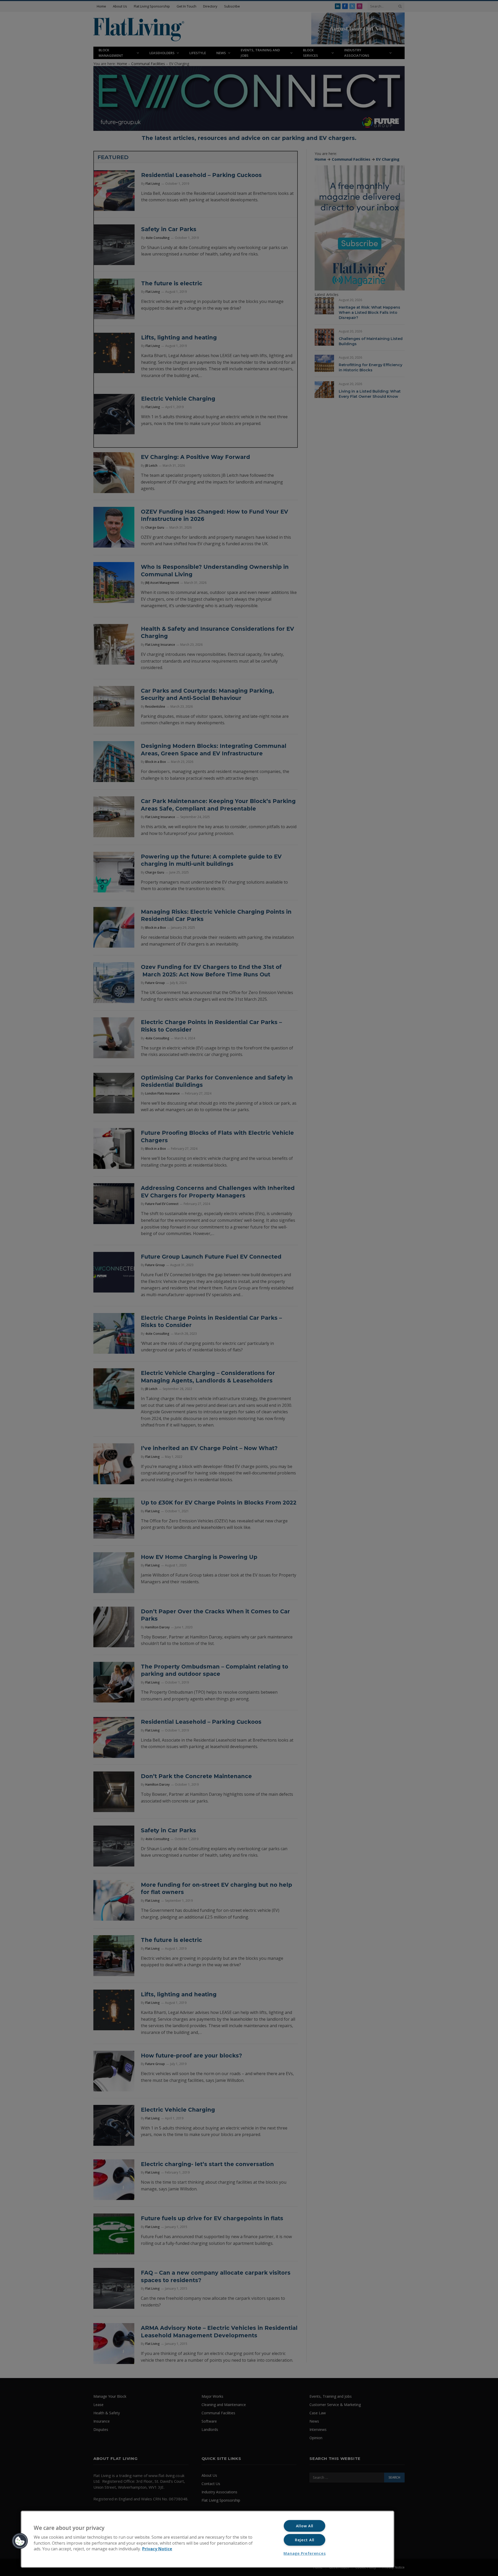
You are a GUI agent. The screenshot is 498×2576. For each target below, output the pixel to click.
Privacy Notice (157, 2549)
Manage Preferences (305, 2553)
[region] (208, 2539)
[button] (20, 2541)
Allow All (305, 2526)
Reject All (305, 2540)
